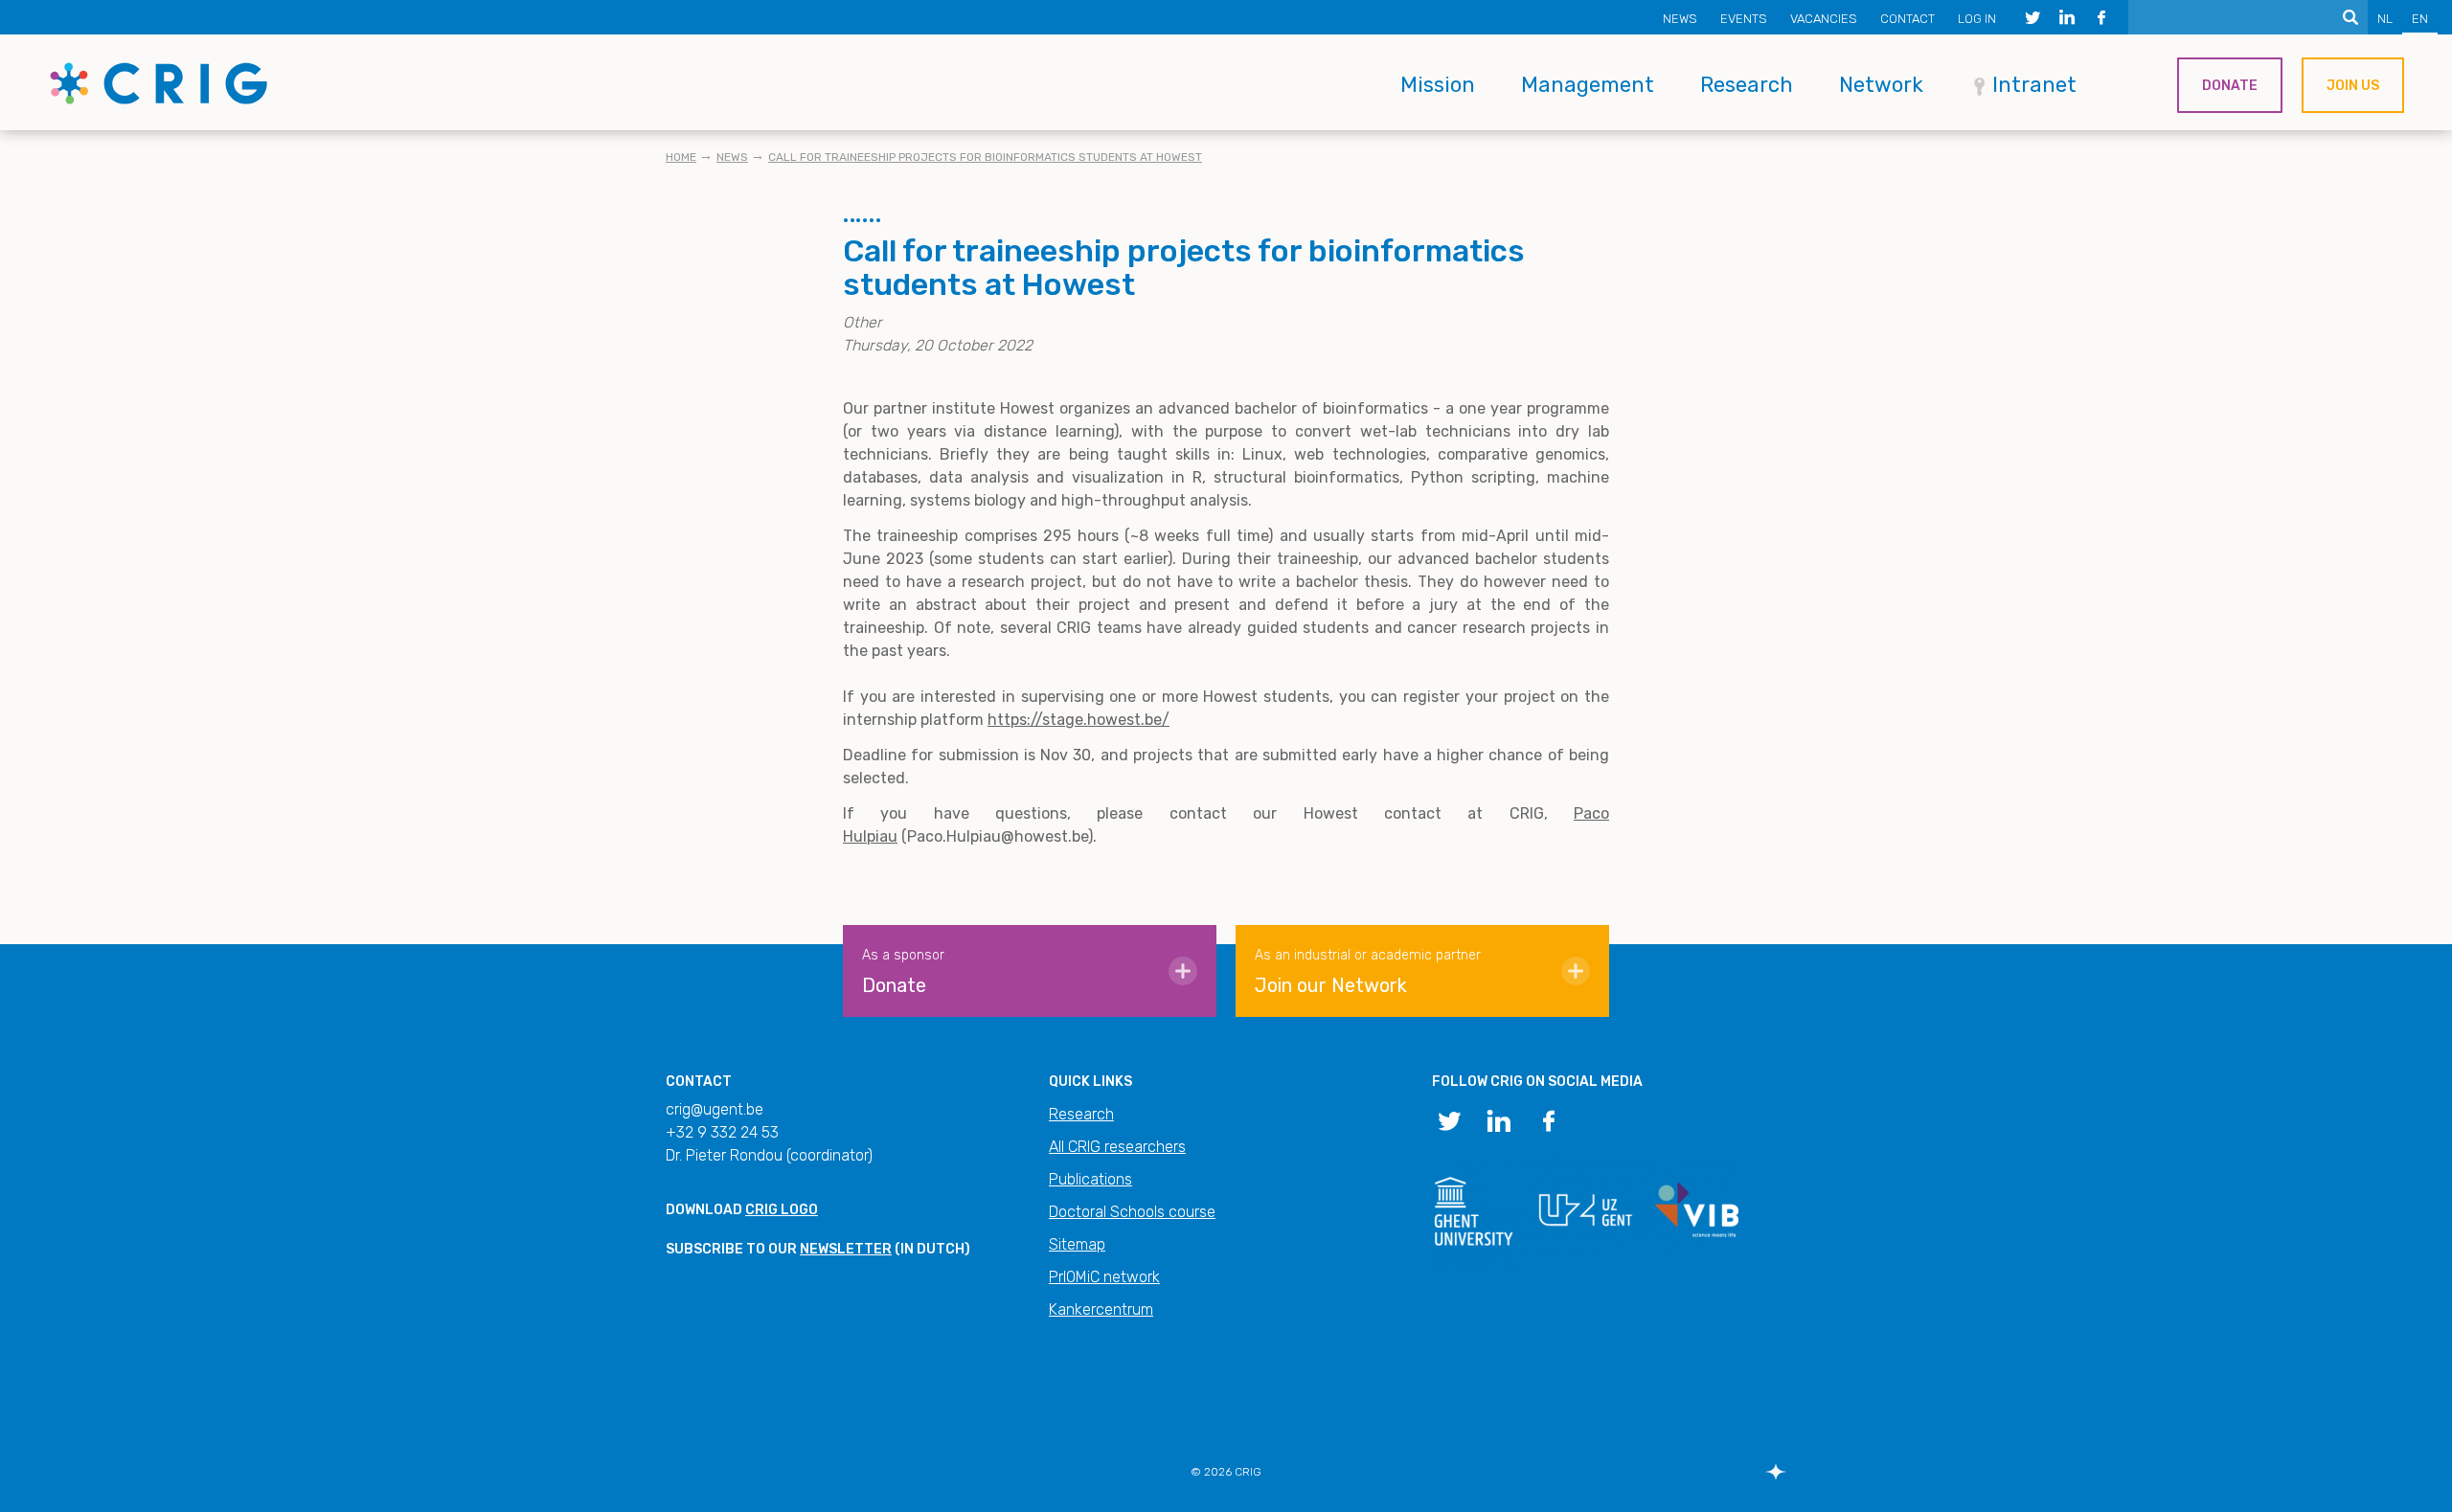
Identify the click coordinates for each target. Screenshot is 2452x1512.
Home (681, 157)
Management (1588, 85)
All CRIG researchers (1117, 1147)
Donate (2230, 86)
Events (1744, 19)
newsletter (846, 1249)
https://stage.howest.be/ (1078, 720)
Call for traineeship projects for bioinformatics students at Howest (985, 157)
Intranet (2034, 85)
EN (2420, 19)
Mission (1438, 85)
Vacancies (1824, 19)
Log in (1977, 19)
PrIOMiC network (1104, 1277)
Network (1881, 85)
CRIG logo (782, 1210)
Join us (2353, 86)
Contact (1907, 19)
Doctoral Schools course (1132, 1212)
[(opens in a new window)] (2032, 17)
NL (2385, 19)
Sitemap (1077, 1244)
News (1680, 19)
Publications (1090, 1179)
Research (1747, 85)
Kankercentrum (1101, 1309)
